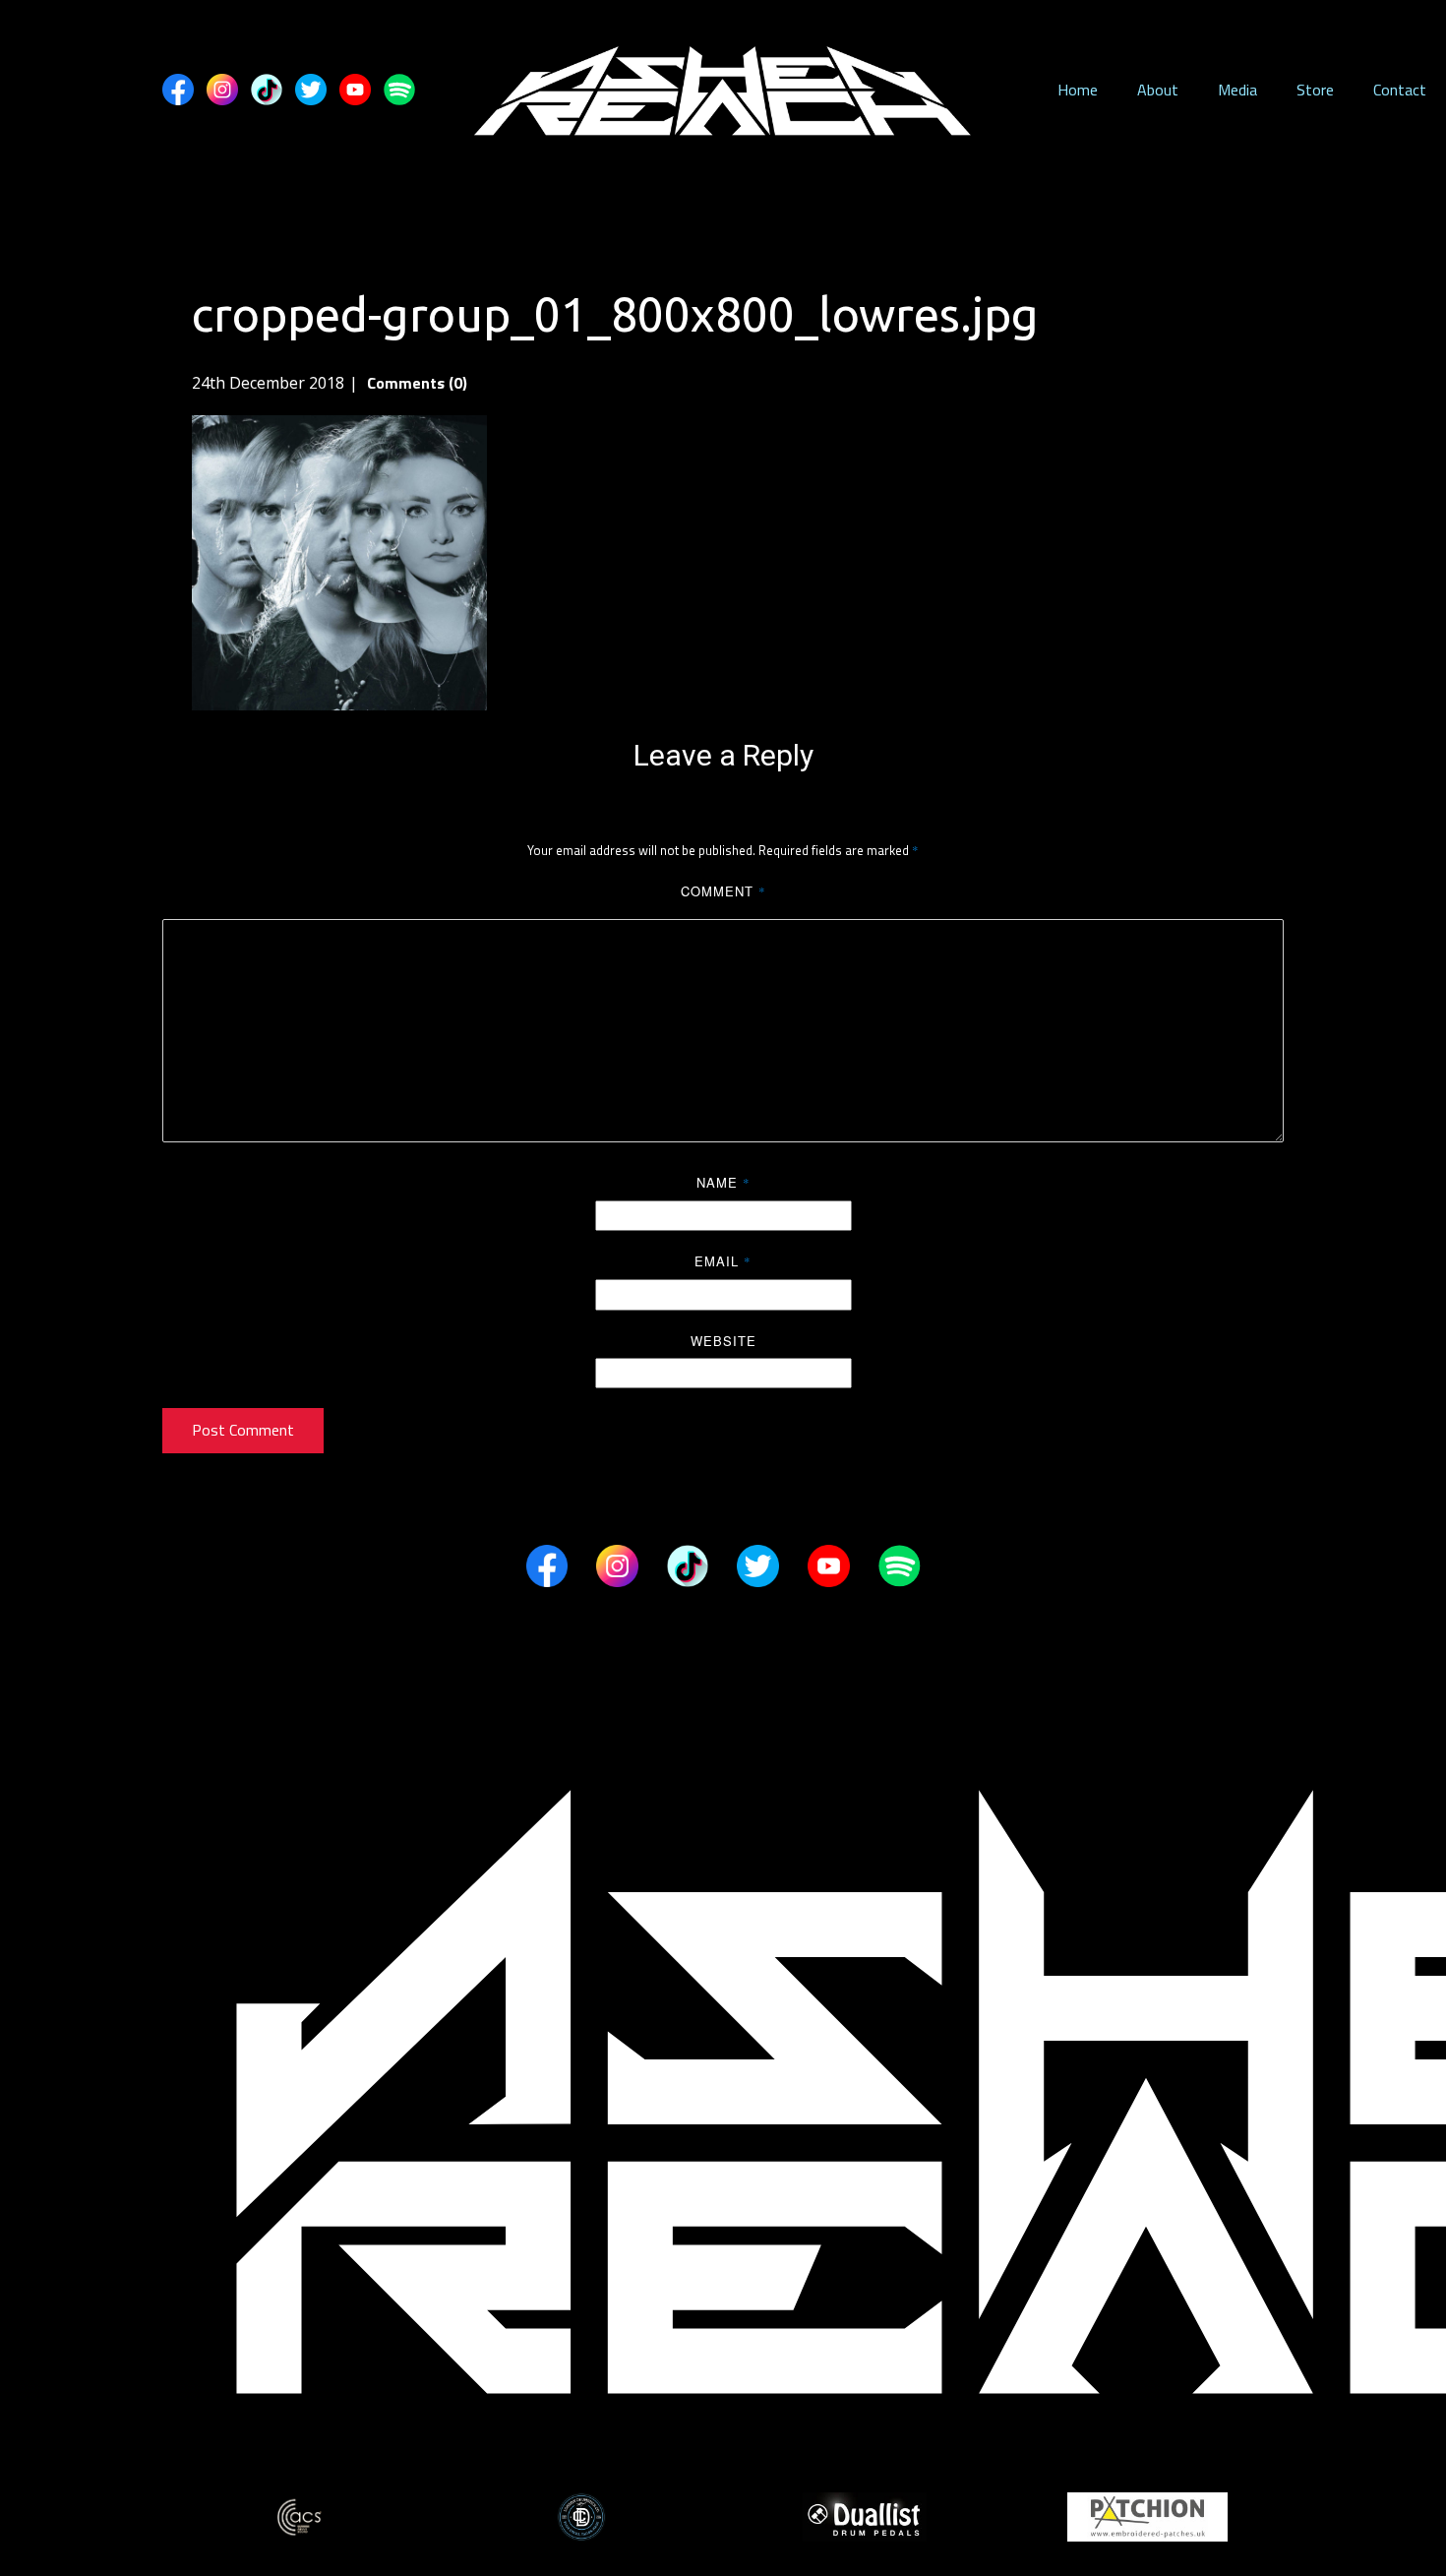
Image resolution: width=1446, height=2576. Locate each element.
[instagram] (222, 90)
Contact (1400, 90)
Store (1315, 90)
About (1158, 90)
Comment (723, 891)
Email (723, 1261)
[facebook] (178, 90)
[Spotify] (399, 90)
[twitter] (311, 90)
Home (1078, 90)
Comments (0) (415, 383)
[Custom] (267, 90)
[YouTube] (355, 90)
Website (723, 1341)
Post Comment (243, 1430)
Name (723, 1182)
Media (1237, 90)
